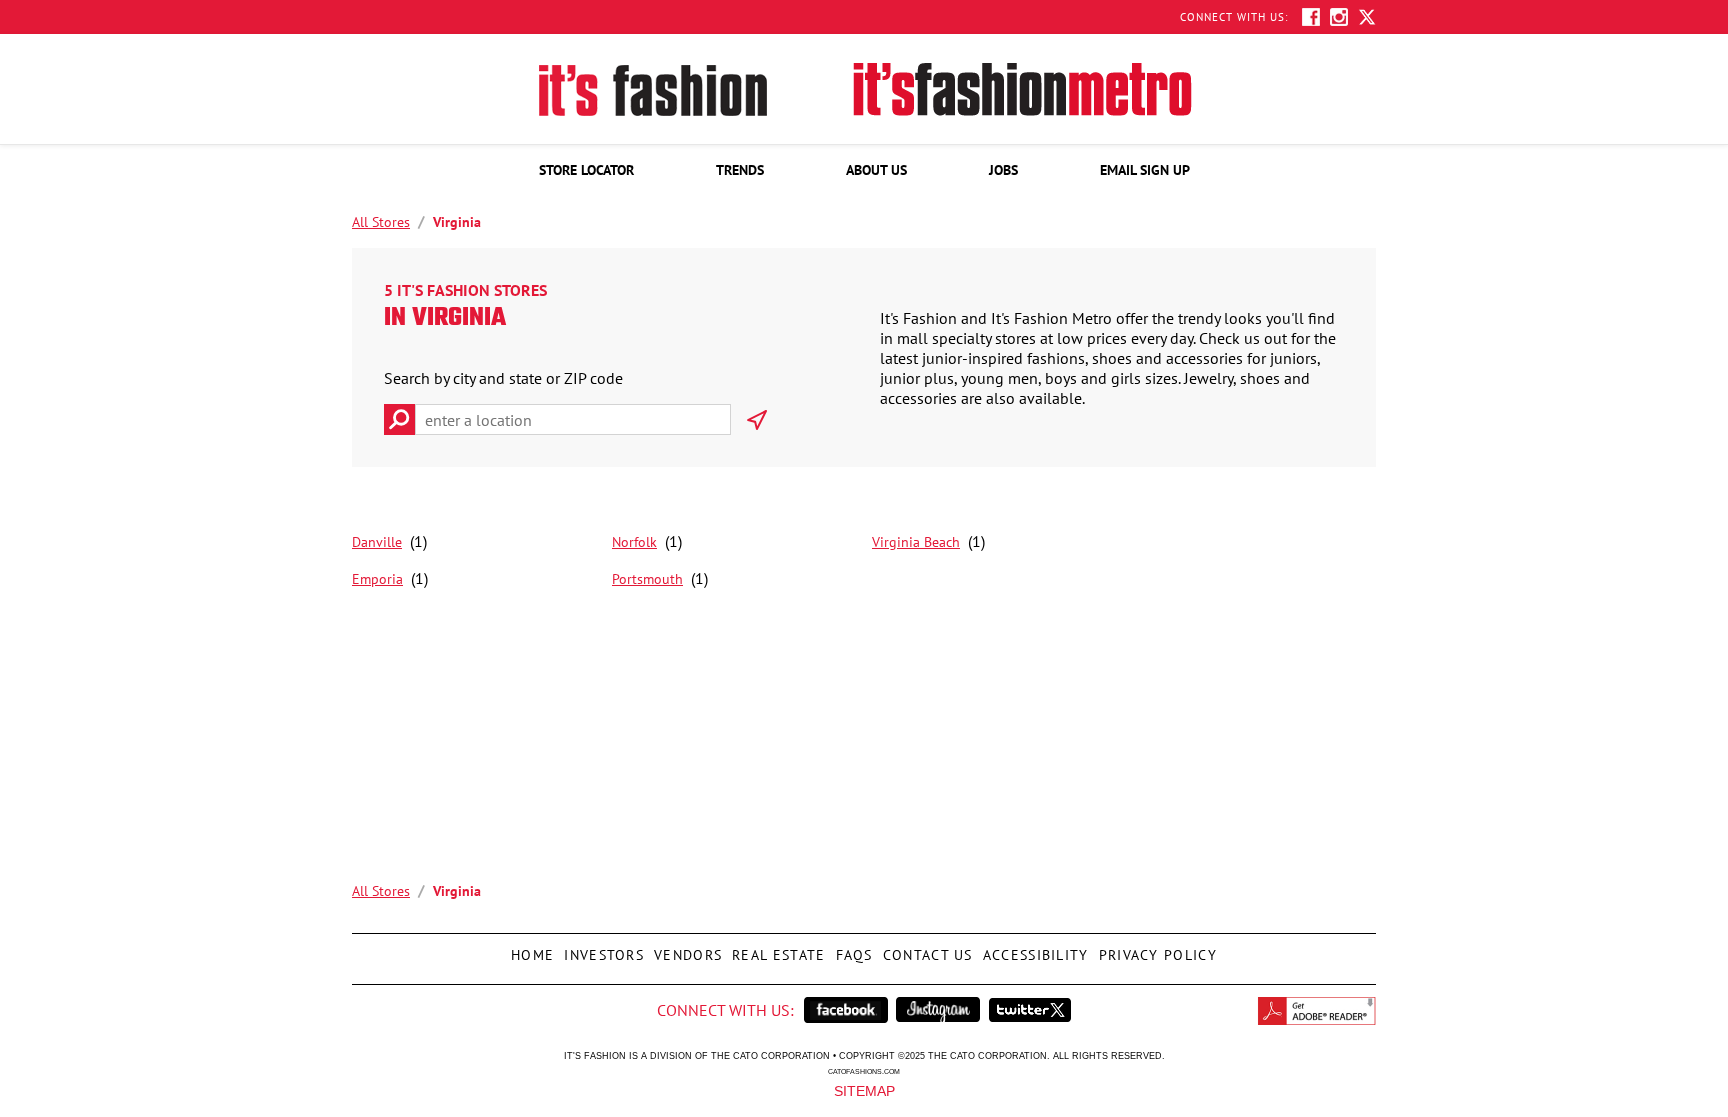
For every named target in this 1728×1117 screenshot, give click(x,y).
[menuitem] (586, 170)
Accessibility (1033, 949)
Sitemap (864, 1090)
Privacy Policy (1155, 949)
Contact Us (925, 949)
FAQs (852, 949)
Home (530, 949)
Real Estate (776, 949)
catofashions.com (864, 1071)
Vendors (685, 949)
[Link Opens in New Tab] (846, 1010)
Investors (601, 949)
